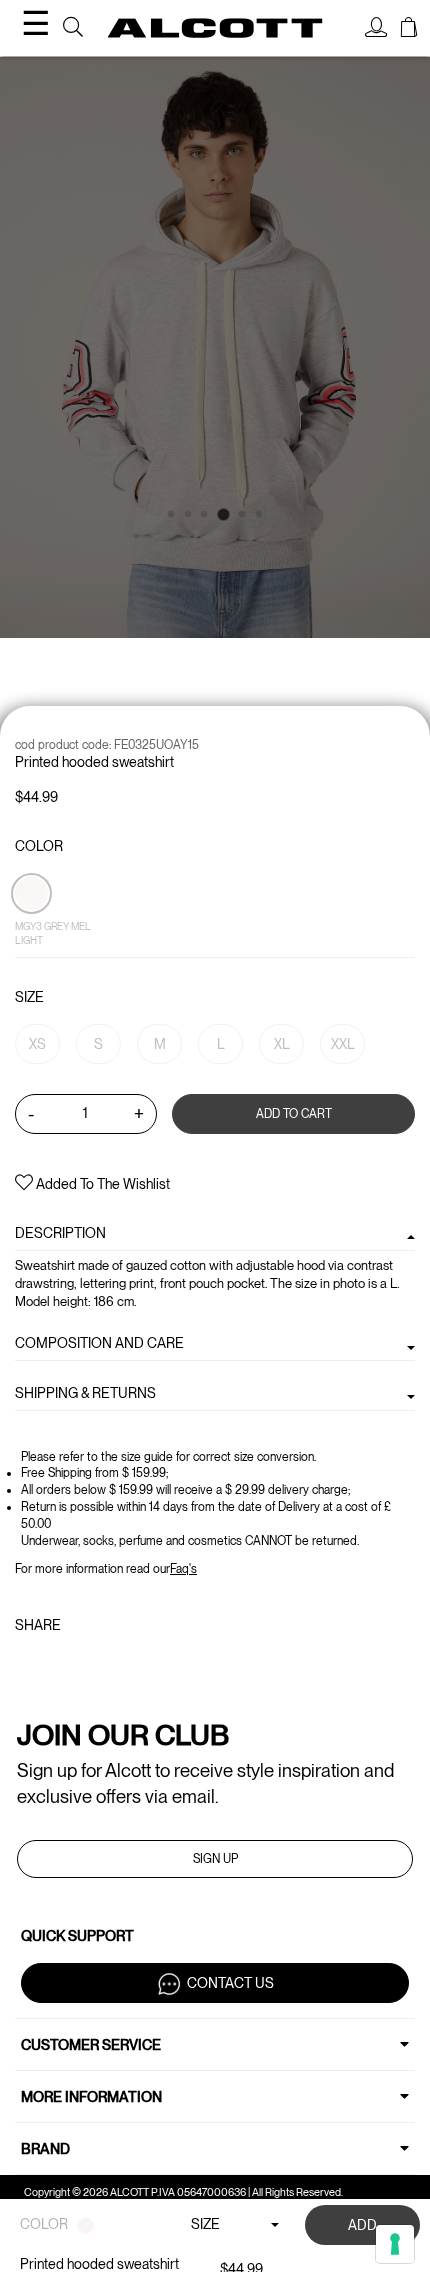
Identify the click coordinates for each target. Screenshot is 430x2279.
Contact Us (230, 1983)
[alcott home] (215, 28)
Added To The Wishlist (101, 1184)
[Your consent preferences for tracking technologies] (395, 2244)
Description (60, 1233)
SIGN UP (215, 1859)
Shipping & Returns (85, 1393)
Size (29, 997)
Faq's (183, 1569)
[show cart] (409, 30)
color (39, 846)
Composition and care (99, 1343)
